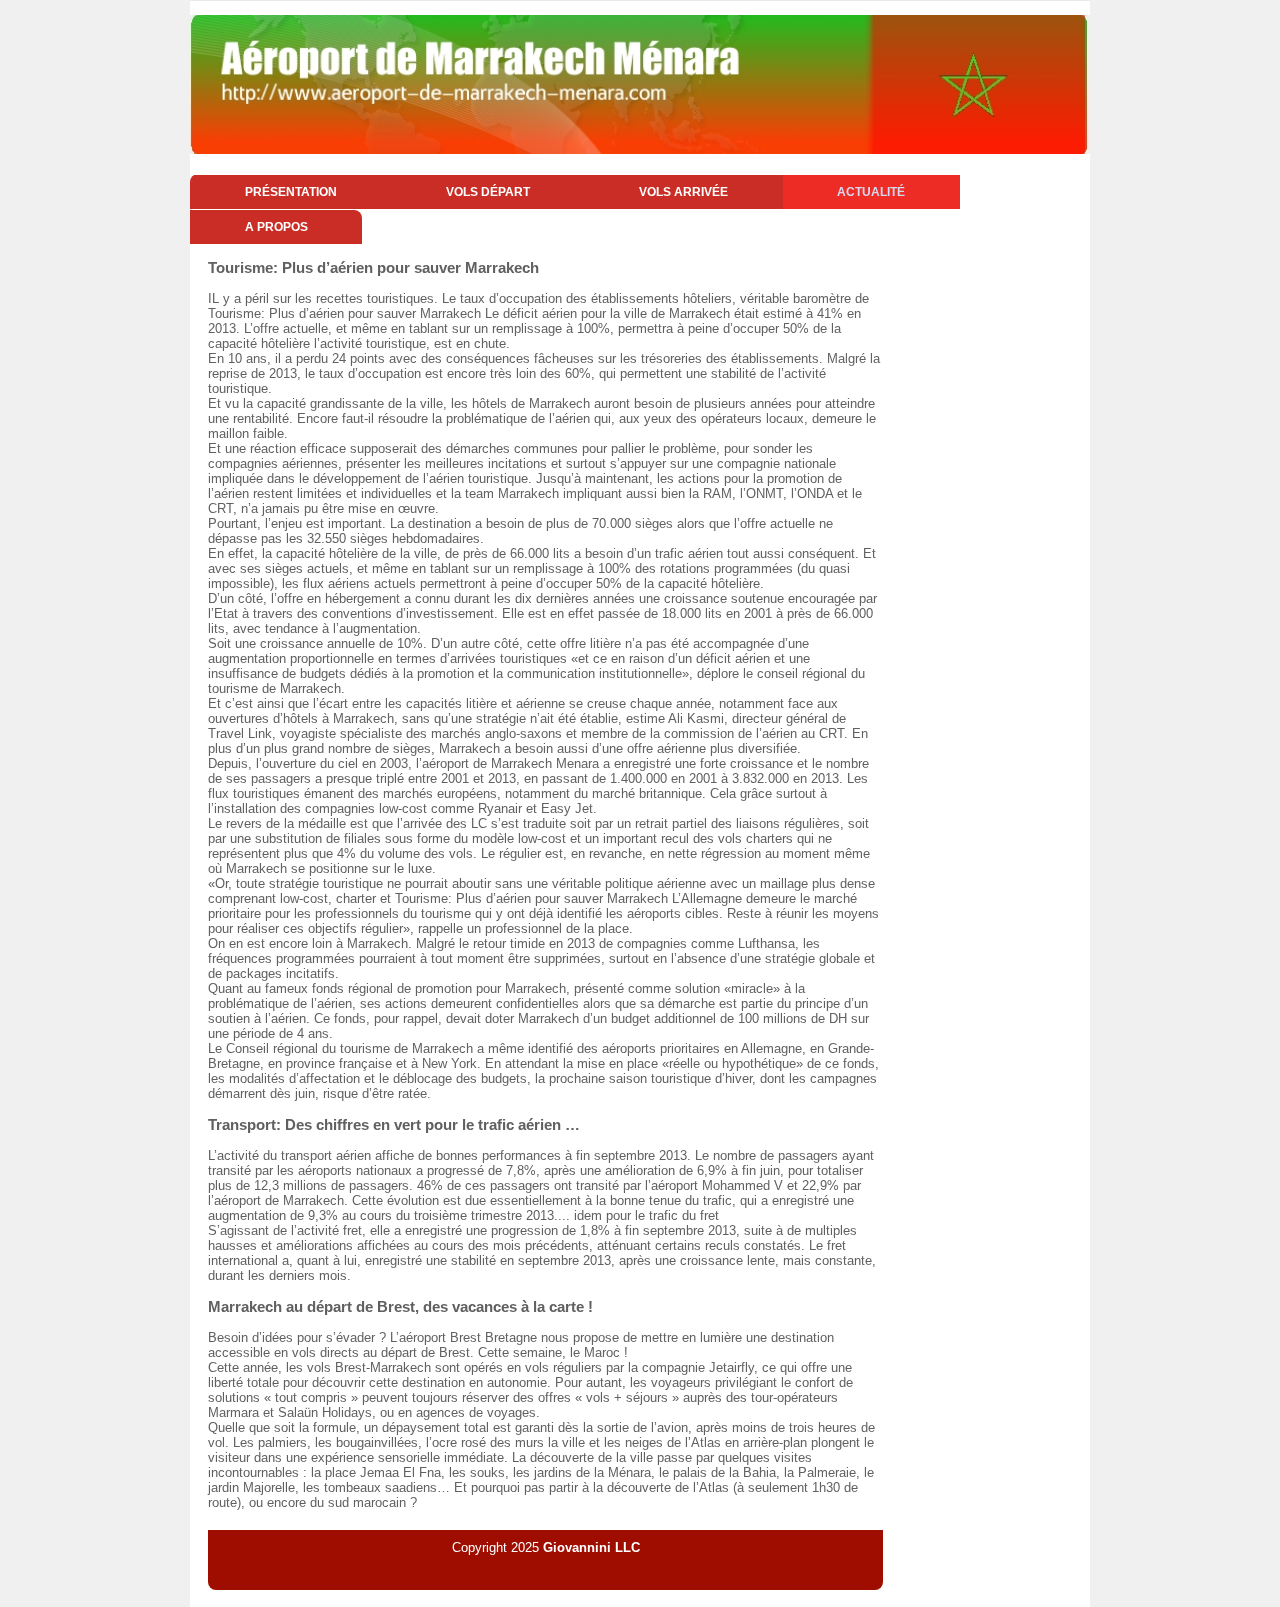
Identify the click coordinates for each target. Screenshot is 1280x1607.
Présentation (291, 192)
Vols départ (488, 192)
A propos (276, 227)
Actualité (871, 192)
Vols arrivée (683, 192)
